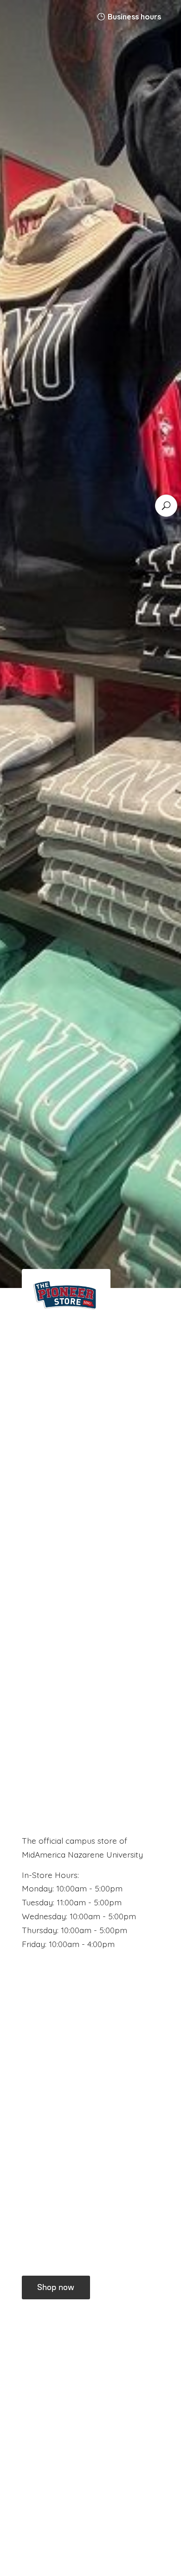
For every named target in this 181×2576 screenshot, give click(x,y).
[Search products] (166, 506)
